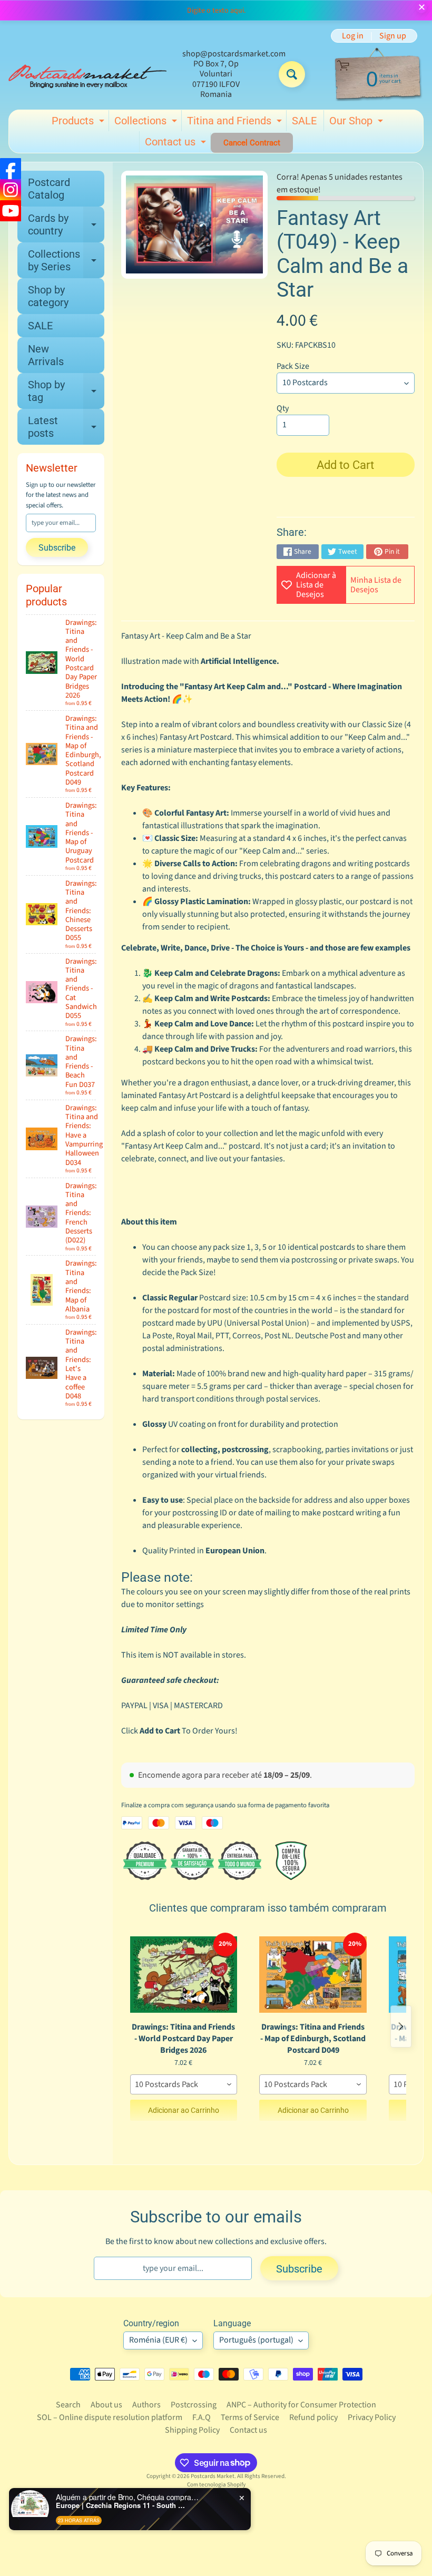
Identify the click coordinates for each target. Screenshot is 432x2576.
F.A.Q (202, 2417)
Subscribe (57, 548)
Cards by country (66, 225)
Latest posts (66, 427)
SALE (304, 121)
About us (106, 2405)
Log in (353, 36)
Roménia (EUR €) (158, 2340)
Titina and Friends (236, 123)
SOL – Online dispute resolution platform (110, 2417)
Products (79, 123)
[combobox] (184, 2084)
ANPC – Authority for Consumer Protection (301, 2405)
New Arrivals (46, 355)
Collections (147, 123)
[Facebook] (11, 169)
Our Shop (357, 123)
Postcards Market (213, 2476)
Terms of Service (250, 2417)
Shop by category (48, 296)
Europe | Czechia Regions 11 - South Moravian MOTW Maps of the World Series (122, 2505)
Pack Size (293, 366)
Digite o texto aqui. (216, 11)
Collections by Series (66, 261)
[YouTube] (11, 211)
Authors (146, 2405)
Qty (283, 408)
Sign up (393, 36)
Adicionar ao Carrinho (184, 2110)
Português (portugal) (256, 2340)
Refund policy (313, 2417)
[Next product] (401, 2026)
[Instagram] (11, 190)
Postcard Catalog (49, 189)
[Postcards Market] (87, 74)
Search (68, 2405)
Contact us (177, 144)
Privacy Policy (372, 2417)
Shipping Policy (192, 2430)
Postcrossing (194, 2405)
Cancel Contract (252, 143)
